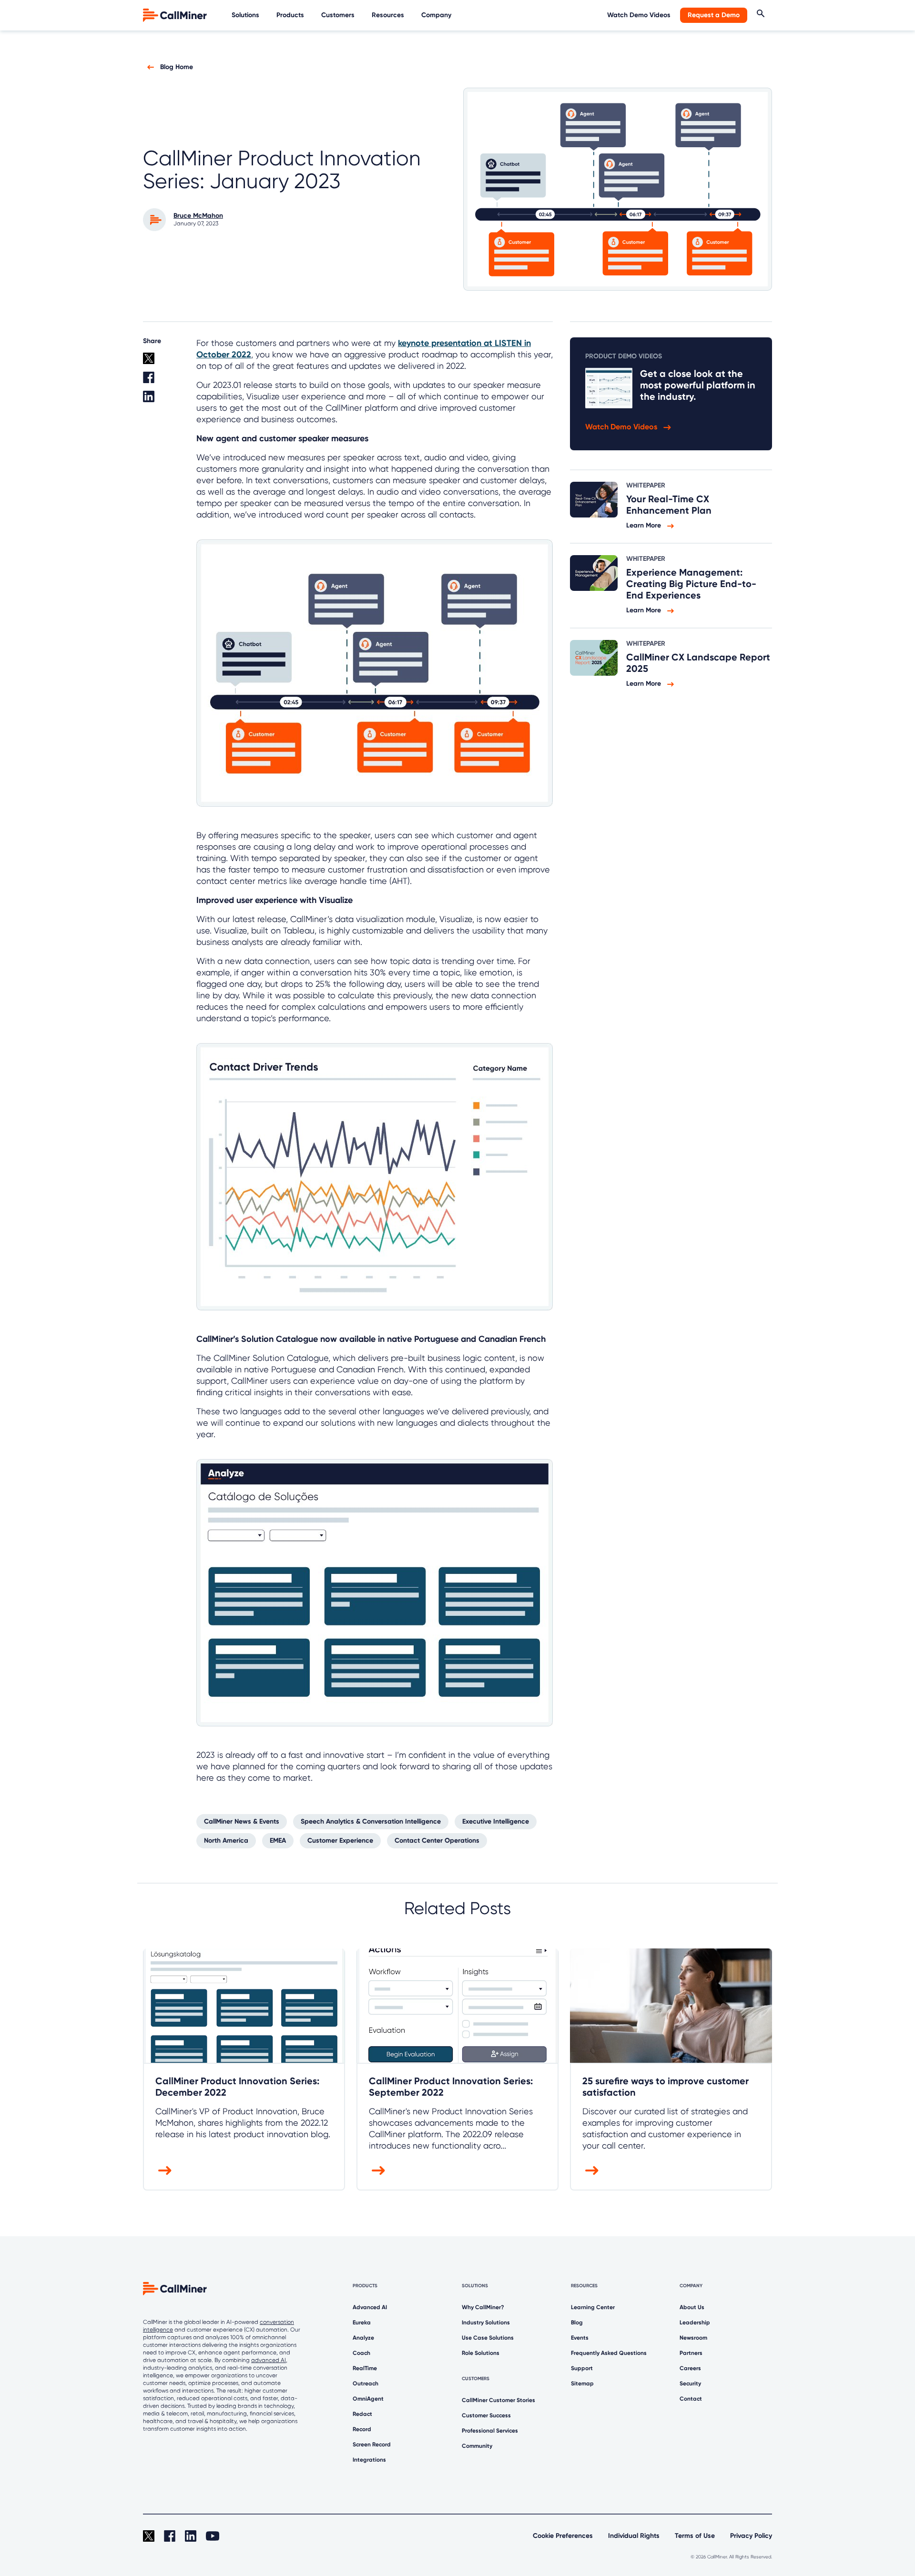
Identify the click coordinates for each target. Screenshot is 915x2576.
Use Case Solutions (488, 2338)
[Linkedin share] (164, 400)
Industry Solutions (486, 2322)
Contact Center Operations (437, 1841)
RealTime (365, 2368)
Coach (361, 2353)
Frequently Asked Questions (609, 2353)
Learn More (645, 525)
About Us (692, 2307)
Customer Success (486, 2415)
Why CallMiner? (483, 2307)
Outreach (366, 2383)
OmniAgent (368, 2399)
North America (226, 1841)
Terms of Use (695, 2536)
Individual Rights (634, 2536)
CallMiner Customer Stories (498, 2400)
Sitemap (582, 2383)
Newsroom (693, 2338)
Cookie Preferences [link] (563, 2536)
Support (582, 2368)
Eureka (362, 2322)
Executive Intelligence (496, 1821)
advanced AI (269, 2360)
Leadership (695, 2322)
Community (477, 2446)
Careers (690, 2368)
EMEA (278, 1841)
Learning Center (593, 2307)
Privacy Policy (751, 2536)
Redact (362, 2414)
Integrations (369, 2460)
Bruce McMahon (198, 216)
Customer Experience (340, 1841)
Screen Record (372, 2444)
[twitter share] (164, 362)
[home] (176, 15)
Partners (691, 2353)
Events (580, 2338)
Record (362, 2429)
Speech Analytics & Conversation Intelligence (371, 1821)
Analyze (363, 2338)
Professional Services (490, 2431)
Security (690, 2383)
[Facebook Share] (164, 381)
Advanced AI (370, 2307)
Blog (577, 2322)
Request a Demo (714, 15)
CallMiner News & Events (242, 1821)
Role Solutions (481, 2353)
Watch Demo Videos (639, 15)
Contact (691, 2399)
